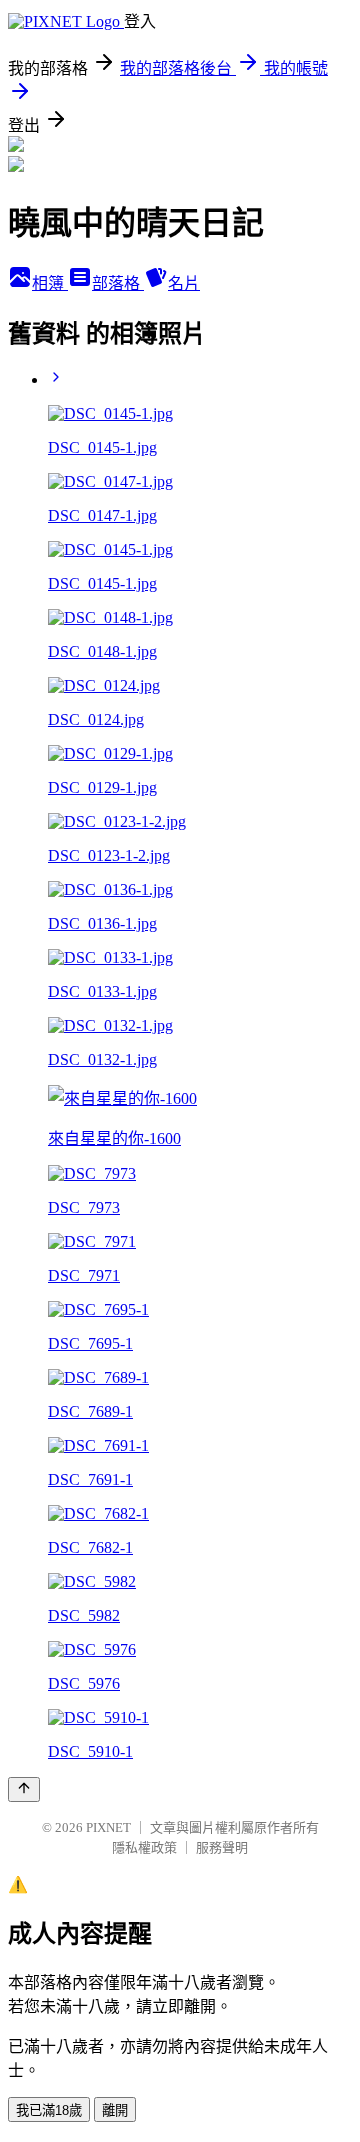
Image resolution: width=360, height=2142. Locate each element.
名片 (184, 283)
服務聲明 (222, 1847)
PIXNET (108, 1827)
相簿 (50, 283)
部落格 (118, 283)
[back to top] (24, 1789)
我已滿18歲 (49, 2110)
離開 (115, 2110)
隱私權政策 (144, 1847)
